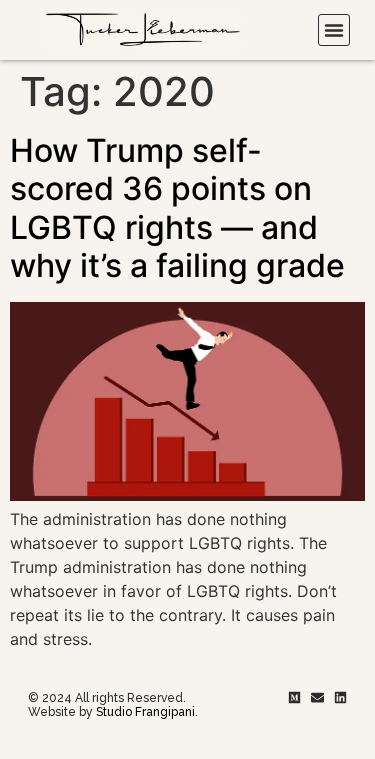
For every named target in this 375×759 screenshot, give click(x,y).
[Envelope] (317, 697)
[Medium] (294, 697)
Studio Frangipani (145, 712)
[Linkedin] (340, 697)
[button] (334, 30)
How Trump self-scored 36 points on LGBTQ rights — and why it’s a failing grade (177, 208)
